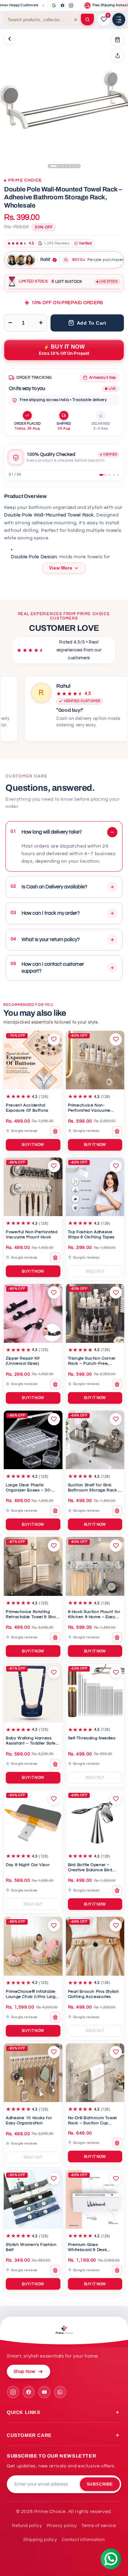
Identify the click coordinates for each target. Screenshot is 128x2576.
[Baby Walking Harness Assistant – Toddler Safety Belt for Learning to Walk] (33, 1693)
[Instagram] (71, 5)
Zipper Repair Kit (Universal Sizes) (23, 1361)
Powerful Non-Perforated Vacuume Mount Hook (32, 1235)
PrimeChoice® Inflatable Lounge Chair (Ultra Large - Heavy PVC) (32, 1995)
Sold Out (95, 1271)
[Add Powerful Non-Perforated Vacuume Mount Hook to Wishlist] (54, 1166)
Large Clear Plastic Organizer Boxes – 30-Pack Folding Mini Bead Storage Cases (30, 1488)
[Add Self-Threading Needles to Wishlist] (116, 1672)
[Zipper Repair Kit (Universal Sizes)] (33, 1313)
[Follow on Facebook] (29, 2392)
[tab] (103, 475)
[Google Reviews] (54, 5)
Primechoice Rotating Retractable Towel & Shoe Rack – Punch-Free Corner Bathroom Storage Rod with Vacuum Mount (32, 1615)
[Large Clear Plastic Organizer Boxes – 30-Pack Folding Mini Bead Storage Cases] (33, 1440)
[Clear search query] (76, 20)
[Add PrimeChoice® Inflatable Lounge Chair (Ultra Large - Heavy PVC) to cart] (55, 2017)
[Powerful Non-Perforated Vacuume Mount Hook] (33, 1187)
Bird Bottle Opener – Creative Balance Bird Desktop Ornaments (90, 1868)
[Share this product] (117, 55)
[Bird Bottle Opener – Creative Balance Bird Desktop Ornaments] (95, 1820)
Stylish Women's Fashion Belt (31, 2247)
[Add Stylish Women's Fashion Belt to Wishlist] (54, 2179)
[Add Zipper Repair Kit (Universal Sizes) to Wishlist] (54, 1292)
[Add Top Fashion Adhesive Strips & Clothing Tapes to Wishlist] (116, 1166)
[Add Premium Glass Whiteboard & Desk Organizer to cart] (117, 2270)
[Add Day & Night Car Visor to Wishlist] (54, 1799)
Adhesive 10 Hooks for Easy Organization (29, 2121)
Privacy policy (62, 2526)
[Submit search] (87, 20)
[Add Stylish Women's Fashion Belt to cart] (55, 2270)
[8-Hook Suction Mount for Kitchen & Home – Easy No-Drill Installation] (95, 1566)
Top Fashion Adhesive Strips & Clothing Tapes (91, 1235)
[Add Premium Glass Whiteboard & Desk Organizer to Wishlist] (116, 2179)
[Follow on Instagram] (13, 2392)
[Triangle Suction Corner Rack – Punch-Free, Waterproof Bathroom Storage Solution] (95, 1313)
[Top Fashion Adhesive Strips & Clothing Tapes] (95, 1187)
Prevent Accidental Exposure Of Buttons (27, 1108)
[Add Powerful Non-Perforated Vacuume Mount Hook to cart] (55, 1258)
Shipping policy (40, 2540)
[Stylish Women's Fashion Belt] (33, 2200)
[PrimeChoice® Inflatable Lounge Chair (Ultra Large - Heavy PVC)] (33, 1946)
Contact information (83, 2540)
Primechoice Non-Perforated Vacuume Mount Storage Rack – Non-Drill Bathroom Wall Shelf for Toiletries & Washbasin (92, 1108)
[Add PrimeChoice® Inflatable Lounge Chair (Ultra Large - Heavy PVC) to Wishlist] (54, 1925)
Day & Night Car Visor (28, 1865)
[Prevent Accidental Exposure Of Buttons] (33, 1060)
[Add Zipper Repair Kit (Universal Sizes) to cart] (55, 1384)
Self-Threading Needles (92, 1738)
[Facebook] (62, 5)
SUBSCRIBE (100, 2484)
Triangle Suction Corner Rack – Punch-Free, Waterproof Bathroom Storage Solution (92, 1361)
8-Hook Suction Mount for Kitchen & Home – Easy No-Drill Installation (94, 1615)
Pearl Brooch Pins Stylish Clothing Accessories (94, 1994)
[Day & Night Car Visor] (33, 1820)
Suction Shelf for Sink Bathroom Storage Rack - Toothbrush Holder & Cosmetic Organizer (94, 1488)
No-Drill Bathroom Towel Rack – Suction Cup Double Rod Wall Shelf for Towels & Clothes (94, 2121)
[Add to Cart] (117, 40)
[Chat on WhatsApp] (60, 2392)
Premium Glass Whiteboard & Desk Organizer (88, 2248)
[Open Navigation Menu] (119, 20)
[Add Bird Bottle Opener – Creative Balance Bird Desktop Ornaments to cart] (117, 1890)
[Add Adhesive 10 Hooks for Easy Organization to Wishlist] (54, 2052)
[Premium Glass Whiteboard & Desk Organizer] (95, 2200)
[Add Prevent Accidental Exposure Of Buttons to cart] (55, 1131)
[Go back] (10, 39)
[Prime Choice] (64, 2331)
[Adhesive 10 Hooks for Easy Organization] (33, 2073)
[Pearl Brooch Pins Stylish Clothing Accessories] (95, 1946)
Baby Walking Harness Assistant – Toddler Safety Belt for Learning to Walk (33, 1741)
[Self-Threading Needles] (95, 1693)
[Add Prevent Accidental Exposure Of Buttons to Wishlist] (54, 1039)
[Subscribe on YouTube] (44, 2392)
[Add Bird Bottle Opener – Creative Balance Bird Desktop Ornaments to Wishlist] (116, 1799)
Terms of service (98, 2526)
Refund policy (27, 2526)
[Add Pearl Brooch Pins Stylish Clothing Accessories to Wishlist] (116, 1925)
